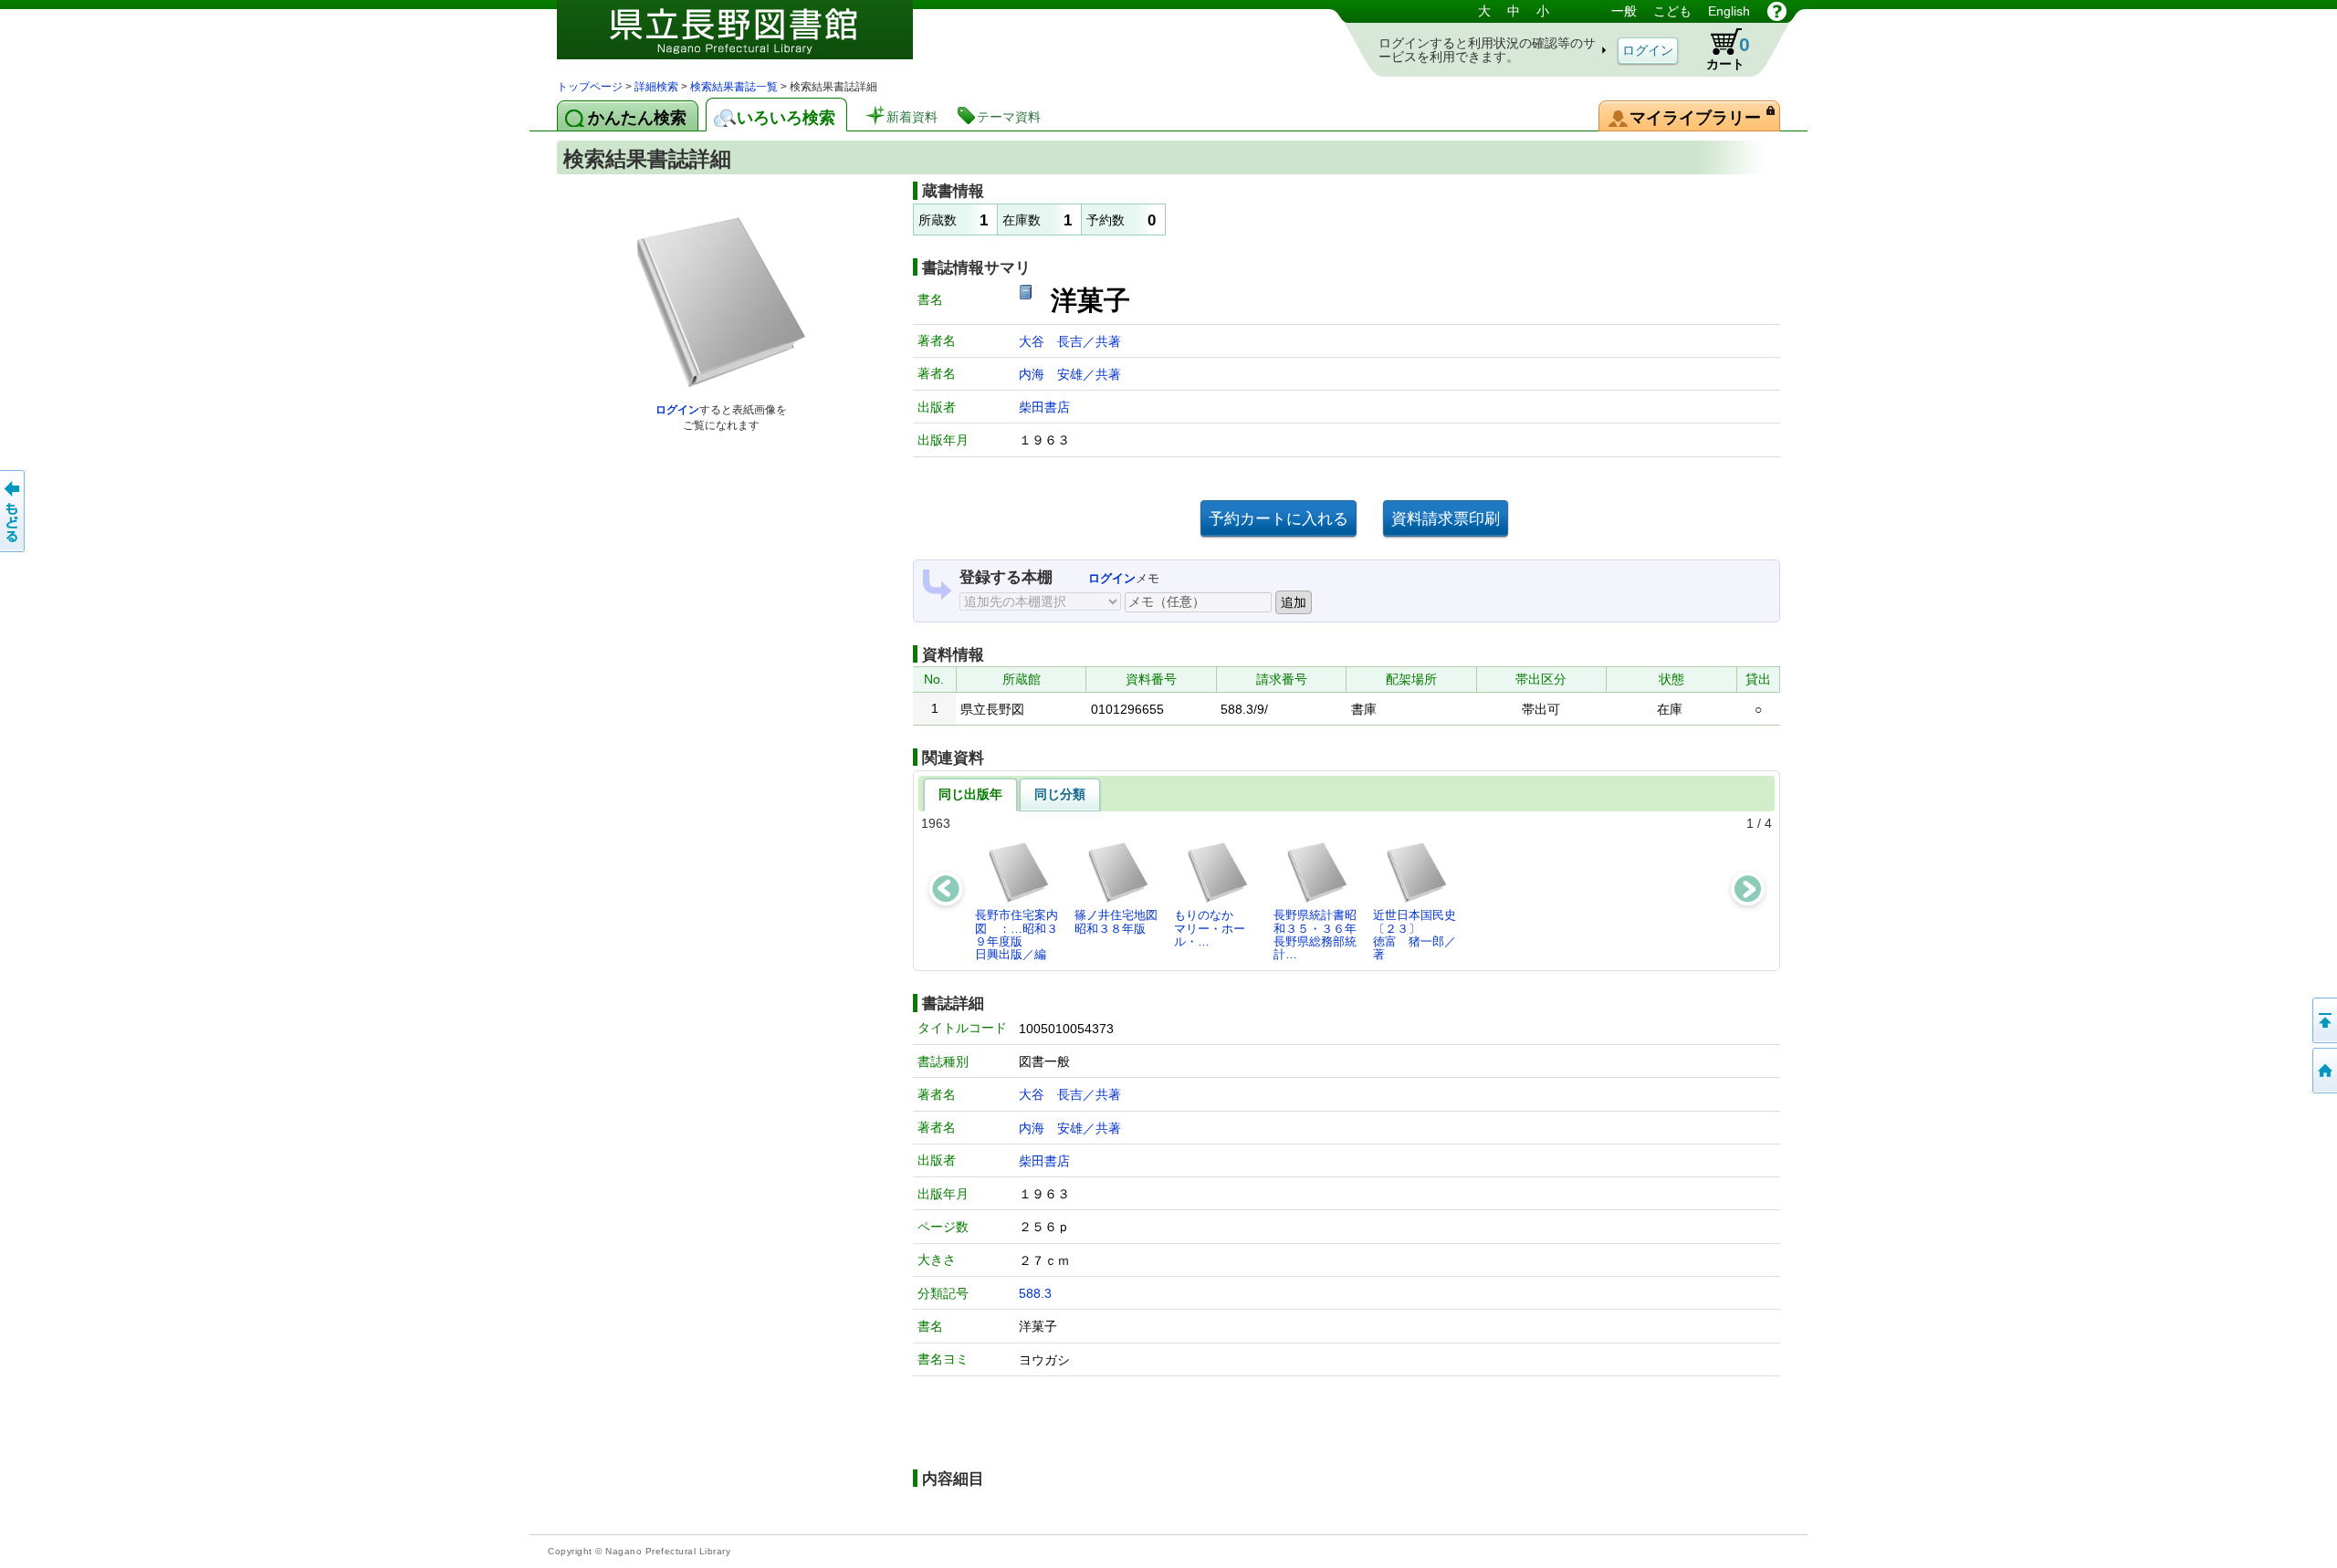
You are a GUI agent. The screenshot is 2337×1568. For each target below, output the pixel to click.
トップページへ (2323, 1071)
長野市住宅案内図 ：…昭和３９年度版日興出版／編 (1017, 935)
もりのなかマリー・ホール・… (1210, 928)
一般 (1624, 11)
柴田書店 (1044, 407)
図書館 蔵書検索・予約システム (749, 39)
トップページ (590, 87)
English (1729, 11)
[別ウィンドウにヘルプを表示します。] (1777, 11)
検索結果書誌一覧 (734, 87)
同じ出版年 (970, 794)
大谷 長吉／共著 (1070, 341)
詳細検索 (656, 87)
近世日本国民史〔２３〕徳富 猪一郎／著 (1415, 935)
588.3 (1035, 1293)
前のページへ (14, 511)
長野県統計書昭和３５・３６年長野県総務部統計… (1315, 935)
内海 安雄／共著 (1070, 374)
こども (1672, 11)
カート (1728, 52)
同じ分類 (1060, 794)
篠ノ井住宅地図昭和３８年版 (1116, 921)
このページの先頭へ (2323, 1020)
